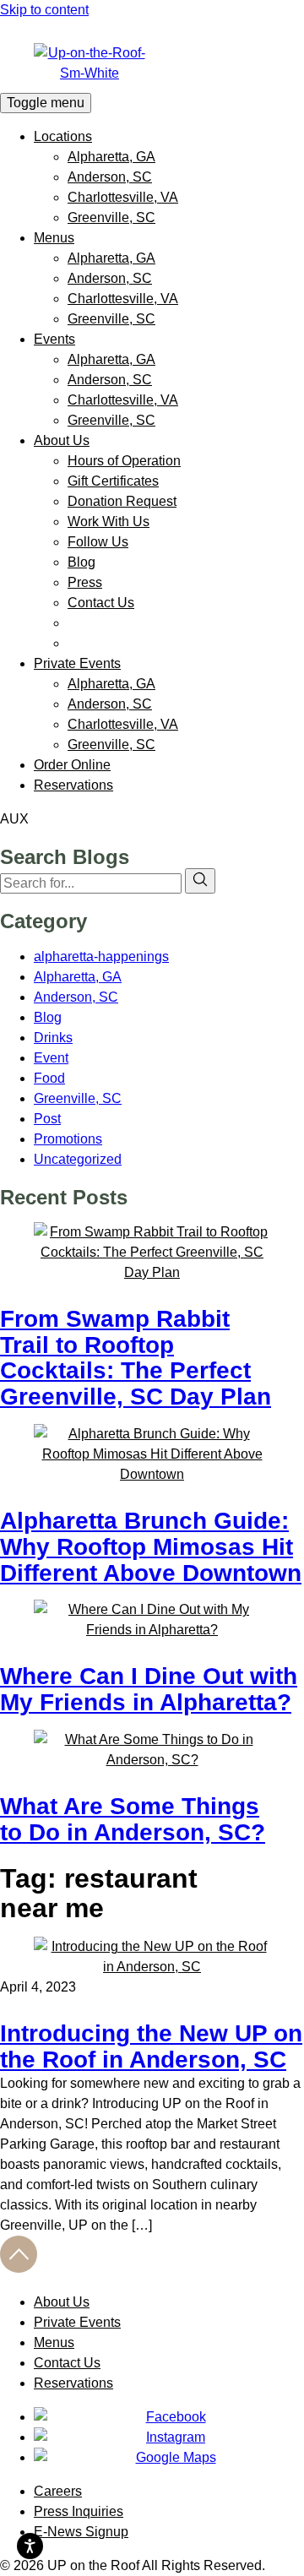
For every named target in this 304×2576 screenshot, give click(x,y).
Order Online (72, 765)
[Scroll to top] (19, 2268)
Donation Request (122, 501)
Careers (58, 2491)
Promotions (68, 1139)
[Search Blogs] (200, 881)
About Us (62, 440)
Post (47, 1119)
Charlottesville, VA (123, 197)
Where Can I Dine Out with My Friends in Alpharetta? (149, 1689)
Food (49, 1078)
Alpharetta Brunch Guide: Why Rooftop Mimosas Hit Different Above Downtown (151, 1547)
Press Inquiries (79, 2511)
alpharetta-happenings (101, 956)
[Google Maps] (169, 2458)
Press (85, 582)
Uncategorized (78, 1159)
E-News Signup (81, 2532)
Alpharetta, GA (111, 157)
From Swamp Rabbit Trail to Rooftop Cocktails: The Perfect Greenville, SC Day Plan (136, 1358)
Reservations (73, 785)
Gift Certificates (113, 481)
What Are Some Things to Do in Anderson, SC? (133, 1819)
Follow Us (98, 542)
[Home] (152, 63)
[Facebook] (169, 2417)
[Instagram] (169, 2437)
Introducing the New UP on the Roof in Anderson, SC (151, 2046)
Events (54, 339)
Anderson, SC (110, 177)
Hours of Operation (124, 461)
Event (51, 1058)
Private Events (77, 663)
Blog (81, 562)
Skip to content (44, 10)
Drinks (53, 1038)
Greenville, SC (111, 217)
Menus (54, 238)
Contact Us (101, 603)
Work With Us (109, 522)
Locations (63, 136)
